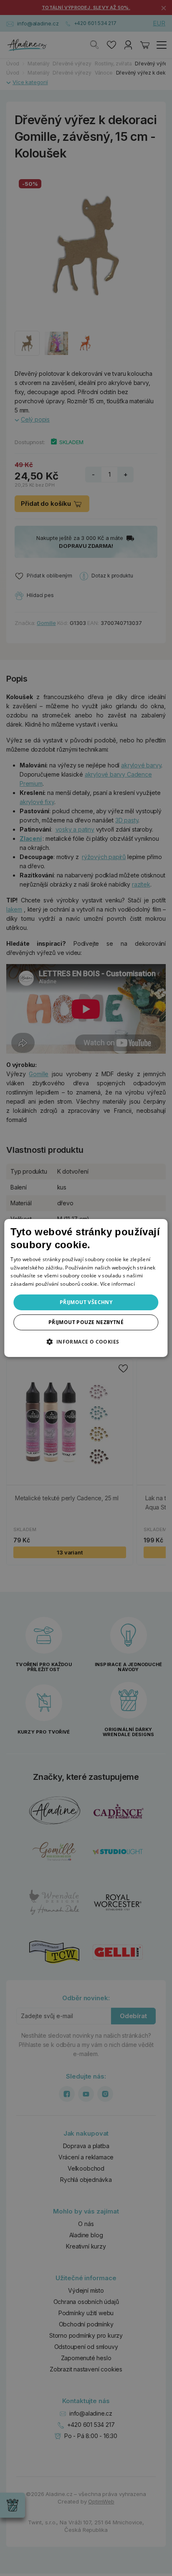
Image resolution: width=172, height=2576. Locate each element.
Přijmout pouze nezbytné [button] (86, 1322)
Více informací (118, 1284)
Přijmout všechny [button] (86, 1302)
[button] (86, 1342)
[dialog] (86, 1288)
